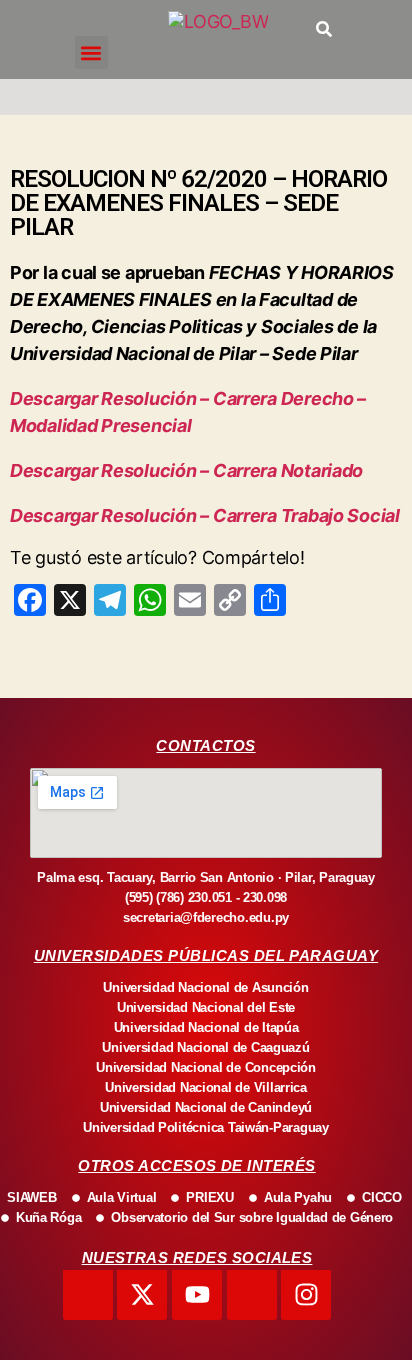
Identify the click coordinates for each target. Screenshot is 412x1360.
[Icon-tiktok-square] (252, 1295)
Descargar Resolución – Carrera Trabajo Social (205, 515)
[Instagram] (306, 1295)
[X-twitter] (142, 1295)
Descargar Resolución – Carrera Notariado (186, 470)
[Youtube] (197, 1295)
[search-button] (324, 29)
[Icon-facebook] (88, 1295)
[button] (91, 52)
